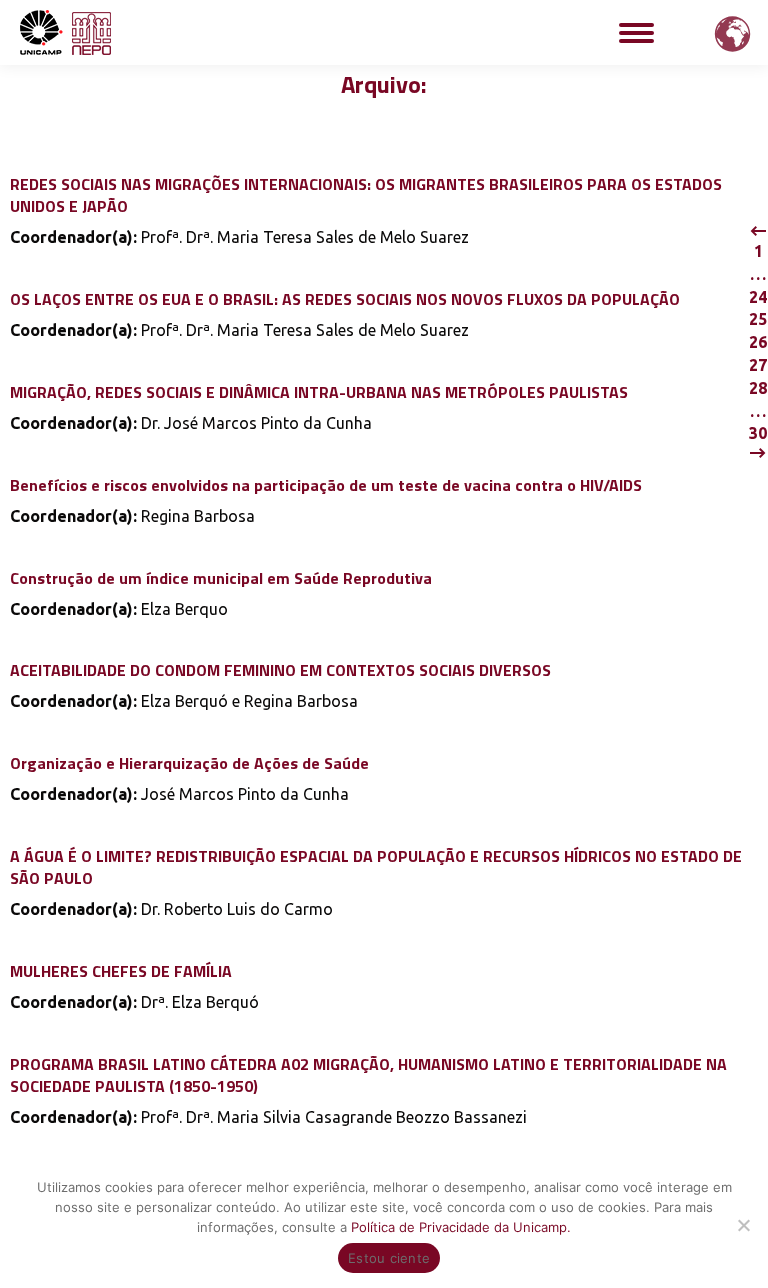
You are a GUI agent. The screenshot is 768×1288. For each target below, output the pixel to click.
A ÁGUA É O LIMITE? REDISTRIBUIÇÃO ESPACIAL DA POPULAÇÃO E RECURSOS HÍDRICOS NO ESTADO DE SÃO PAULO (376, 867)
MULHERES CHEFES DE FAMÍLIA (121, 971)
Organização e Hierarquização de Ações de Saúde (189, 763)
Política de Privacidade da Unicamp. (461, 1227)
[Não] (743, 1225)
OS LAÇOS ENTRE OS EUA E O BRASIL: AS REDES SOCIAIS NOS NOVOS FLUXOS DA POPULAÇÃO (345, 299)
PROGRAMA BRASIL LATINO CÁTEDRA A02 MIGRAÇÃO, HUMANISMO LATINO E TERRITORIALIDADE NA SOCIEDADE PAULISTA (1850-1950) (368, 1075)
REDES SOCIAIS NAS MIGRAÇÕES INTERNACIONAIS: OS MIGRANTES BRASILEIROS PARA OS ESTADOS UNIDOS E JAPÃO (366, 195)
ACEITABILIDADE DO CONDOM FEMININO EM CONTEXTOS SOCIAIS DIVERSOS (280, 670)
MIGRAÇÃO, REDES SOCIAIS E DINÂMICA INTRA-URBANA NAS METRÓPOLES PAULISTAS (319, 392)
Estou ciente (389, 1258)
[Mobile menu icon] (636, 33)
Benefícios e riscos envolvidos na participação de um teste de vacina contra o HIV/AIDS (326, 485)
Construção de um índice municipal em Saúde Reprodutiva (221, 578)
